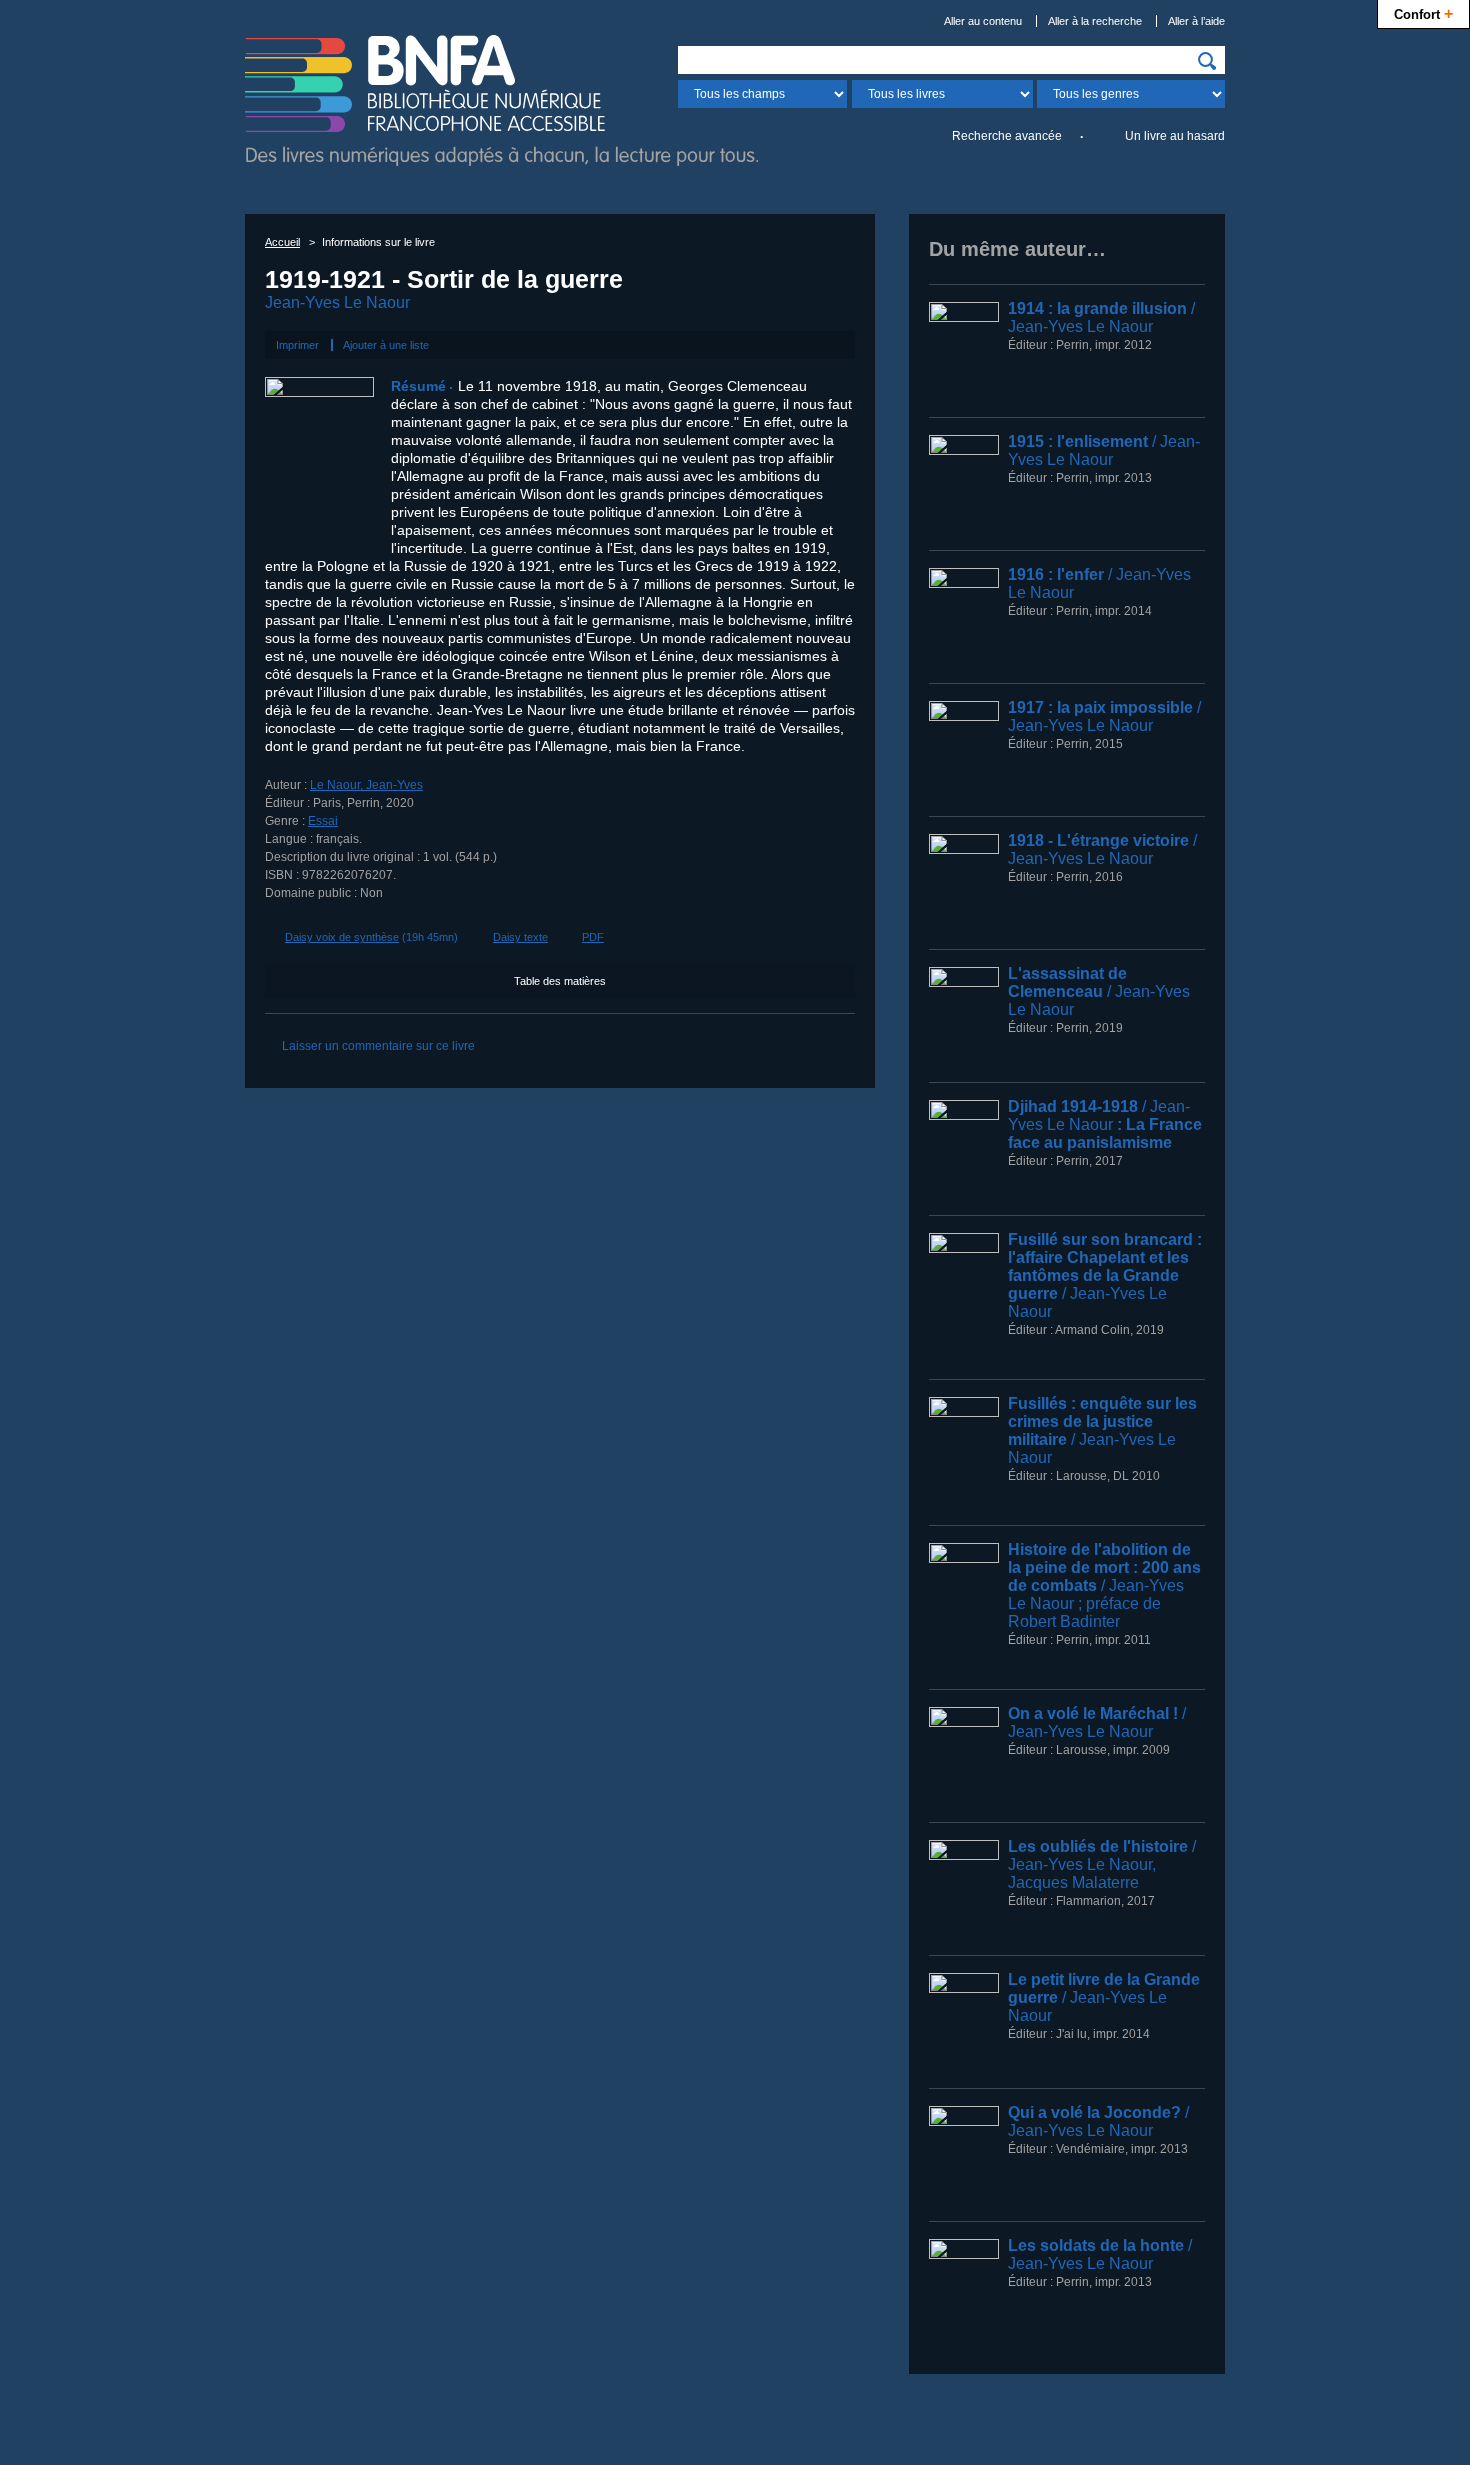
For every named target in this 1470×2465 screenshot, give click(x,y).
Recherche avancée (1007, 136)
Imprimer (297, 345)
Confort (1423, 13)
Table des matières (560, 981)
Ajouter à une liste (386, 345)
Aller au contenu (983, 21)
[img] (1207, 61)
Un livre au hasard (1175, 136)
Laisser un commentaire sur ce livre (378, 1046)
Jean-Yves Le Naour (337, 302)
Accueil (282, 242)
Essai (323, 821)
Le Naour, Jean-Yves (366, 785)
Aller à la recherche (1095, 21)
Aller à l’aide (1196, 21)
